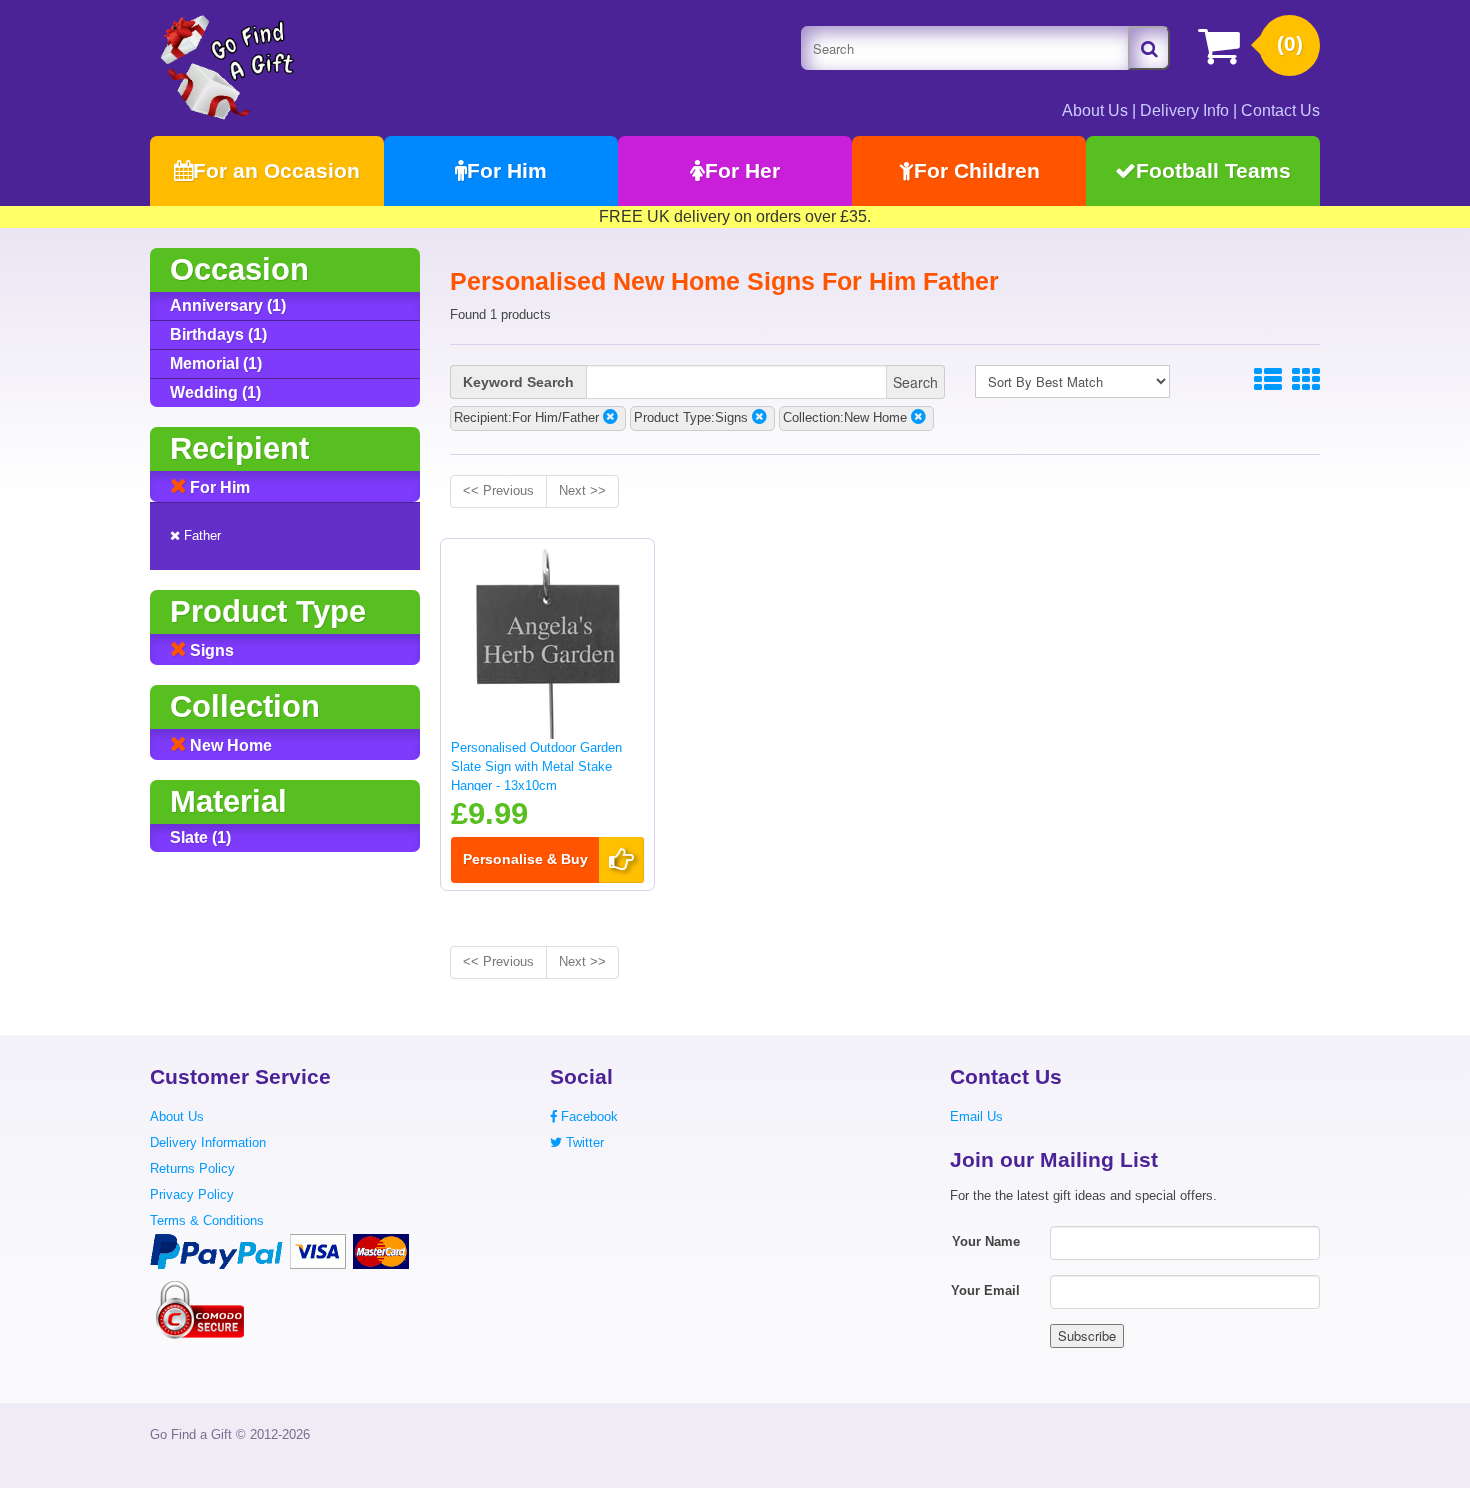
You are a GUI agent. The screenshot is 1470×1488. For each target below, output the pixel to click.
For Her (742, 170)
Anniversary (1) (228, 305)
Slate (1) (200, 837)
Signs (210, 650)
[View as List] (1268, 380)
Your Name (986, 1241)
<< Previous (498, 490)
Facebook (587, 1116)
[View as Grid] (1306, 380)
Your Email (985, 1290)
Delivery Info (1184, 110)
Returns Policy (192, 1168)
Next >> (582, 490)
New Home (229, 745)
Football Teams (1213, 170)
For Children (977, 170)
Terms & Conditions (207, 1220)
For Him (507, 170)
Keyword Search (518, 382)
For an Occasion (276, 170)
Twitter (583, 1142)
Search (915, 382)
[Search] (1149, 48)
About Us (1095, 110)
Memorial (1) (216, 363)
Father (200, 535)
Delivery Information (208, 1142)
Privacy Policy (192, 1194)
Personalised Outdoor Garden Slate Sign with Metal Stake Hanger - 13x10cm (536, 766)
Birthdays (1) (218, 334)
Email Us (976, 1116)
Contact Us (1280, 110)
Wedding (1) (215, 392)
